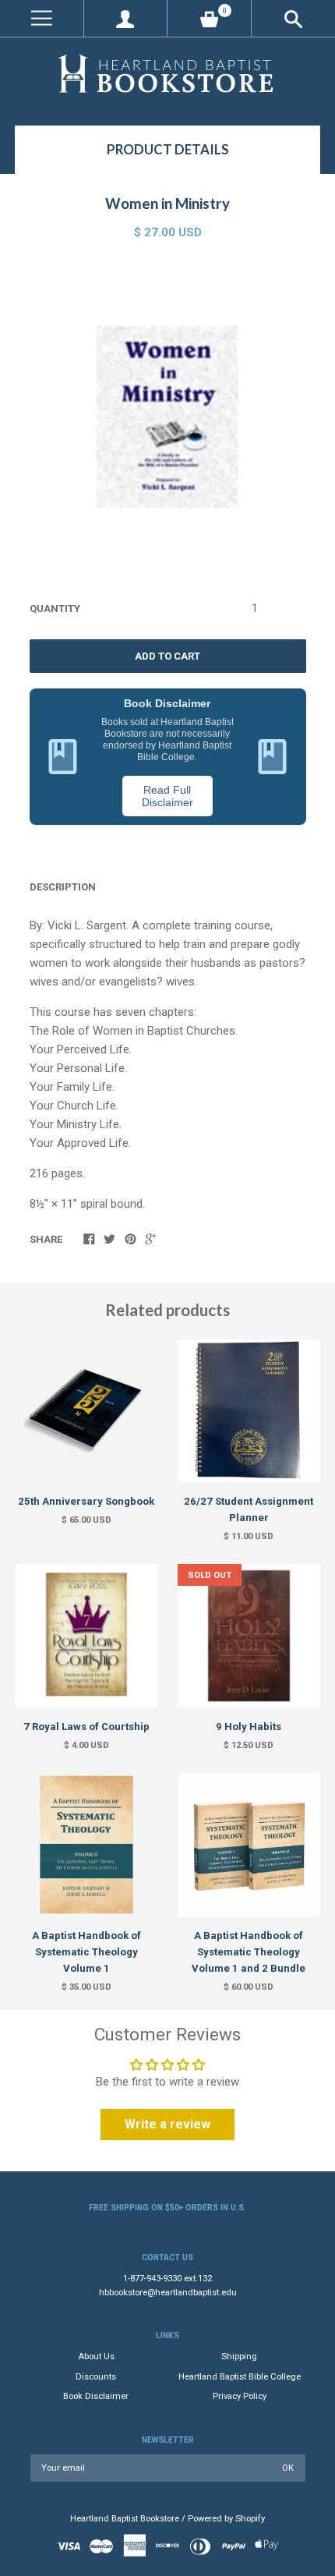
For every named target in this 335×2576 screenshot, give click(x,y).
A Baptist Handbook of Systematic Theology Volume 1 (86, 1952)
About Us (96, 2357)
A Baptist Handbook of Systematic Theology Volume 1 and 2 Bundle (249, 1952)
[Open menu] (42, 18)
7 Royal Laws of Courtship (86, 1727)
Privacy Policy (240, 2396)
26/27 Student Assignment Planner (249, 1509)
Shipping (239, 2357)
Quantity (55, 609)
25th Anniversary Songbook (86, 1501)
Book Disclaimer (96, 2396)
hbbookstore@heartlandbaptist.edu (168, 2293)
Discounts (96, 2377)
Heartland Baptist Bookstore (125, 2519)
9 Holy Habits (249, 1727)
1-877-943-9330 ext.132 (167, 2279)
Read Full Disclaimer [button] (167, 796)
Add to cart (167, 656)
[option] (167, 417)
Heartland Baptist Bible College (240, 2377)
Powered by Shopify (226, 2519)
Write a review (167, 2124)
